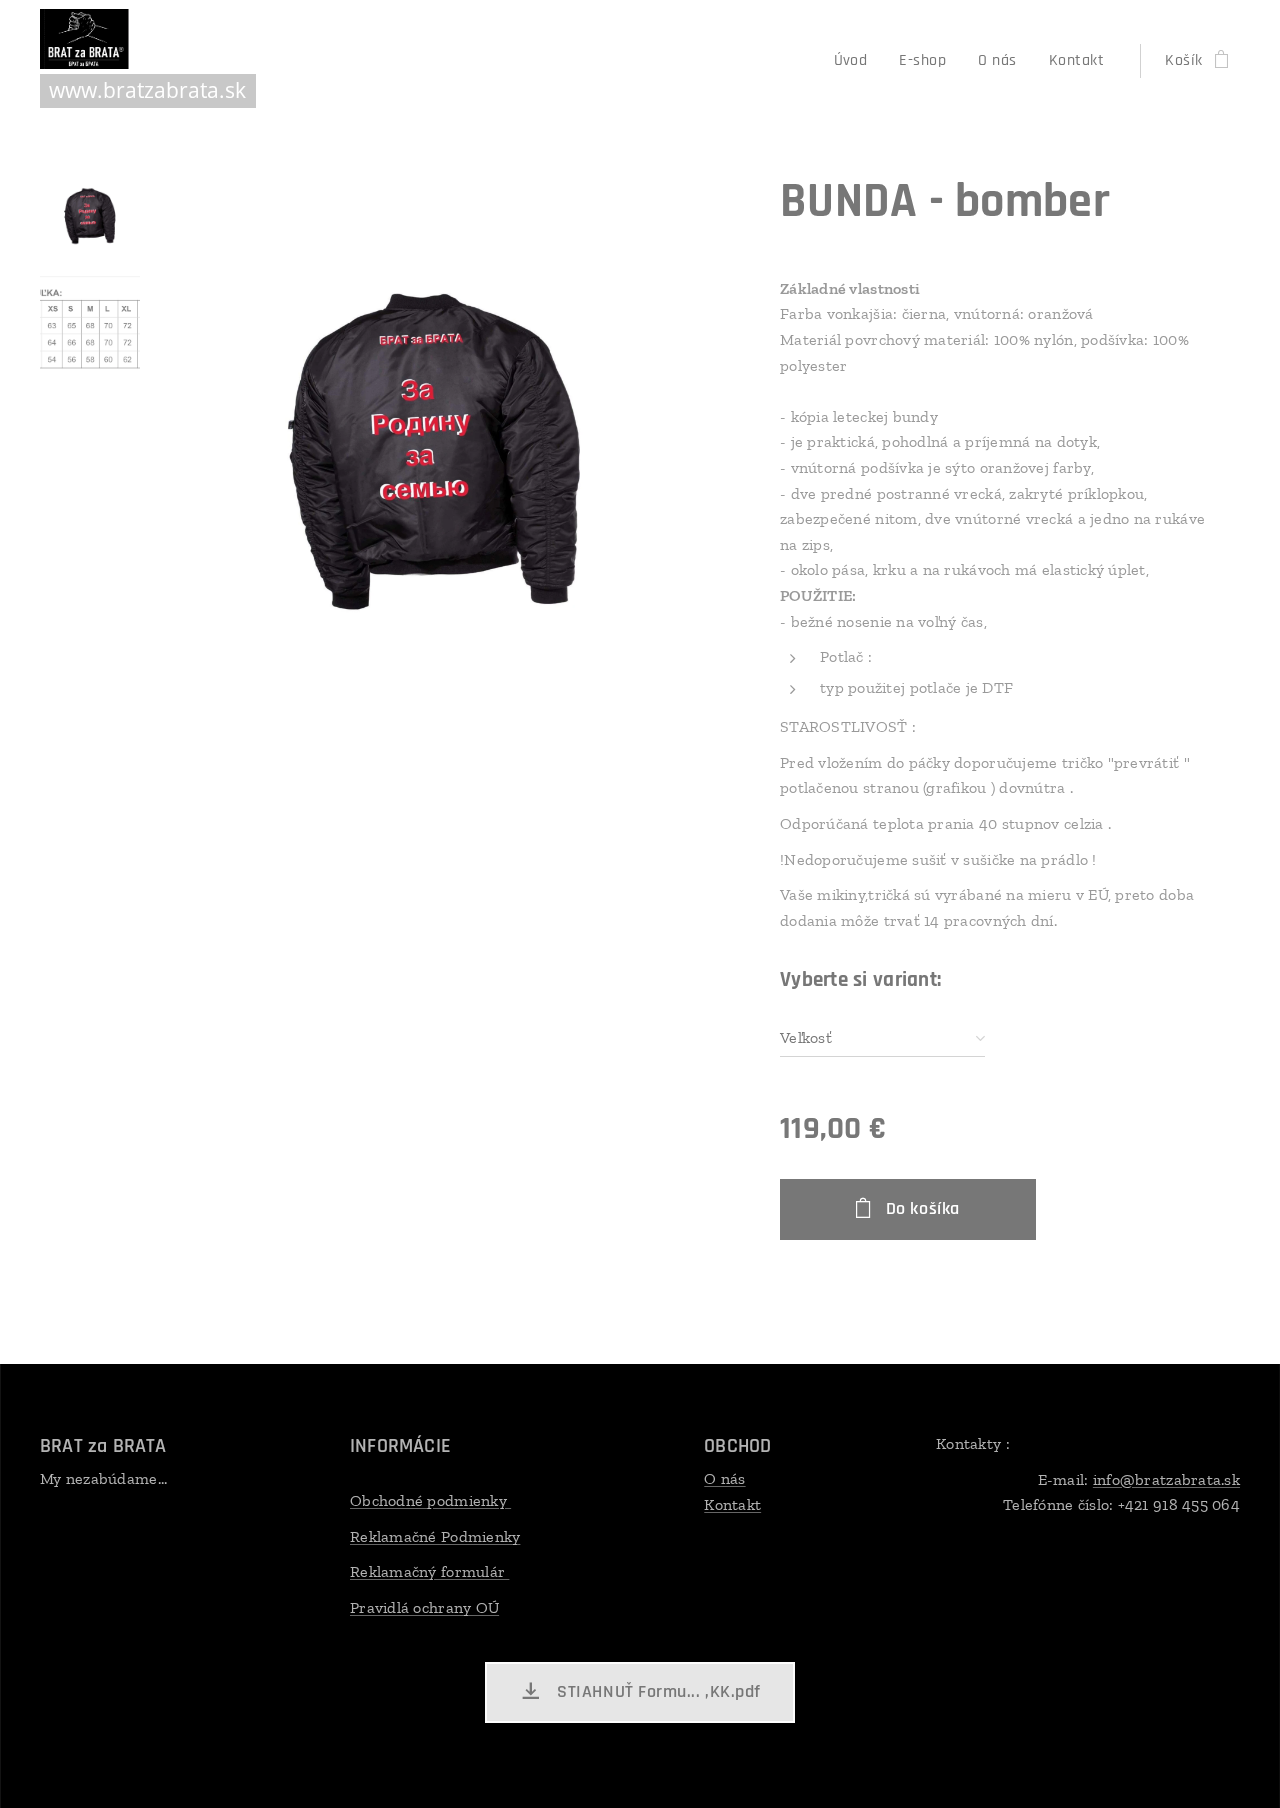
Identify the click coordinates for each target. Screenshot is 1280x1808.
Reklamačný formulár (429, 1571)
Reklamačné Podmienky (435, 1536)
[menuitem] (856, 61)
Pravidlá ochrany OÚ (424, 1607)
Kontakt (732, 1504)
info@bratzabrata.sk (1166, 1479)
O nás (724, 1478)
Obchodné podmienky (430, 1500)
